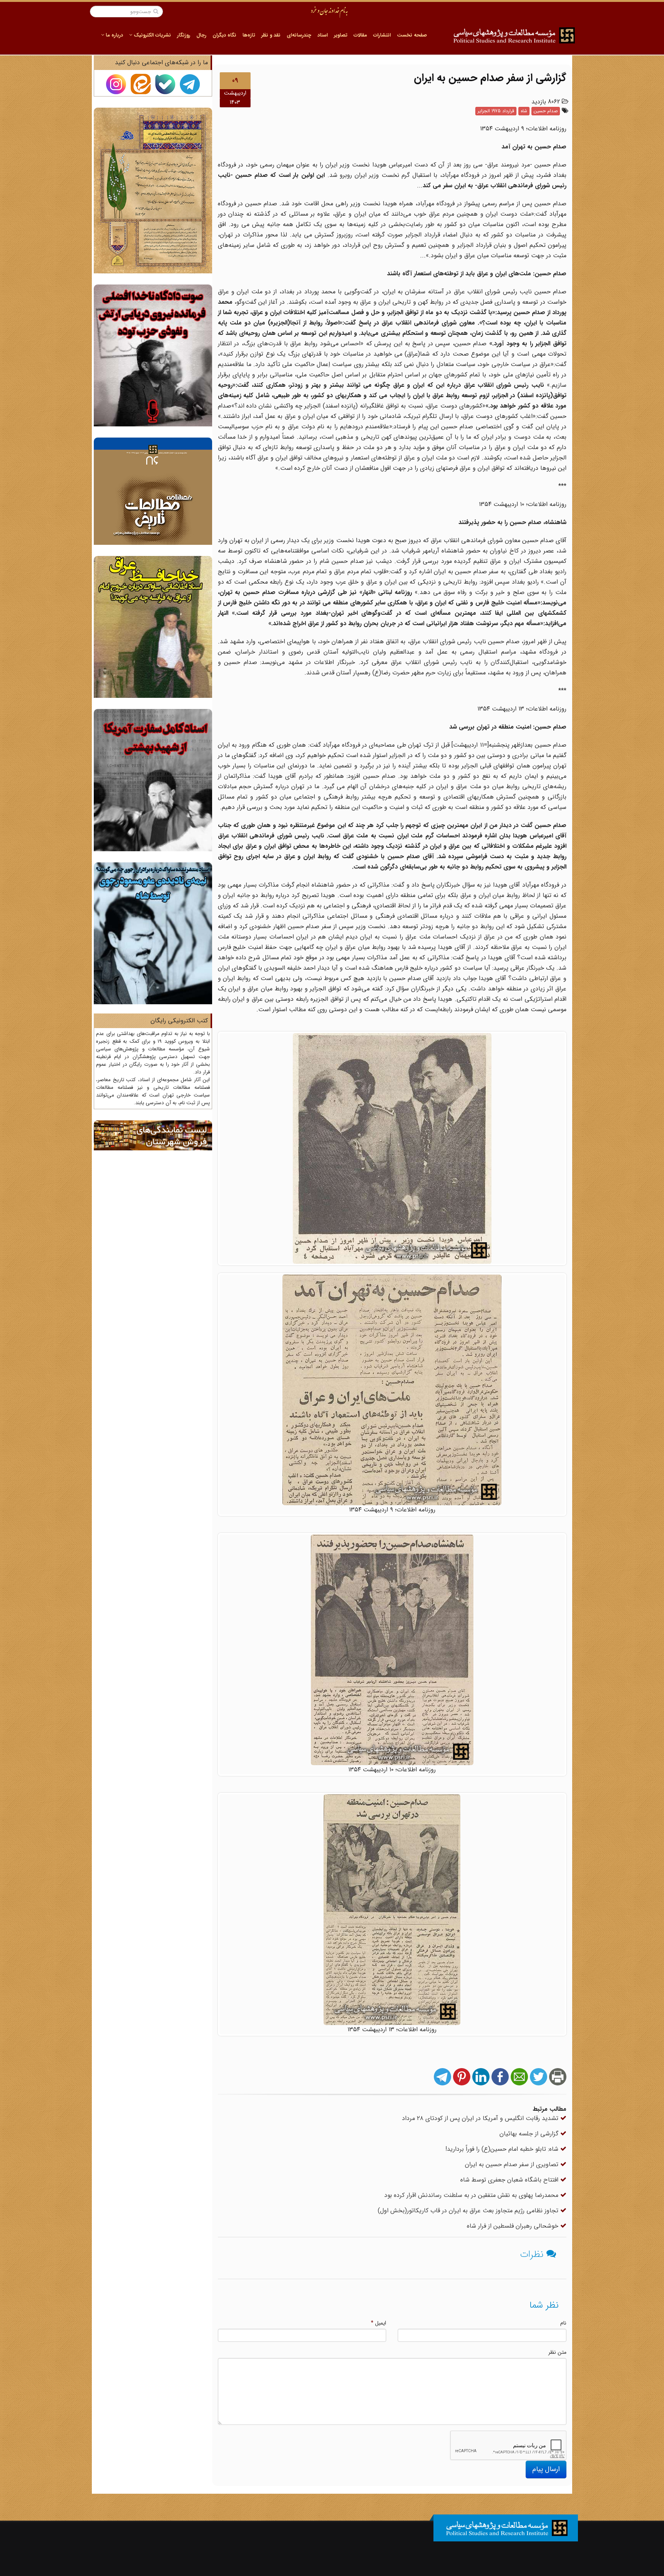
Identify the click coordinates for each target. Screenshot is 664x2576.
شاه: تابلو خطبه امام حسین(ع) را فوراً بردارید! (503, 2149)
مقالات (360, 35)
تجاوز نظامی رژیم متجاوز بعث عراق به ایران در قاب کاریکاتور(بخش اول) (469, 2211)
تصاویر (341, 35)
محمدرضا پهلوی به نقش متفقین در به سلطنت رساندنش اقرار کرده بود (472, 2195)
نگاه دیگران (224, 35)
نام (563, 2323)
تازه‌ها (249, 35)
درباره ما (114, 35)
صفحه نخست (412, 35)
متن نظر (557, 2352)
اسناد (323, 35)
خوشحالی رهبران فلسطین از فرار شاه (514, 2226)
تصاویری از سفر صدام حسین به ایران (513, 2164)
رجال (201, 35)
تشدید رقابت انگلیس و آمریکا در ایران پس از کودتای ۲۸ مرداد (481, 2118)
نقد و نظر (271, 35)
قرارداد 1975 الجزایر (496, 111)
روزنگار (184, 35)
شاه (524, 111)
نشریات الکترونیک (152, 35)
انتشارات (382, 35)
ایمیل (378, 2323)
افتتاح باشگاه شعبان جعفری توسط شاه (510, 2180)
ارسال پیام (546, 2469)
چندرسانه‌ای (299, 35)
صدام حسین (546, 111)
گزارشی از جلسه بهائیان (530, 2134)
